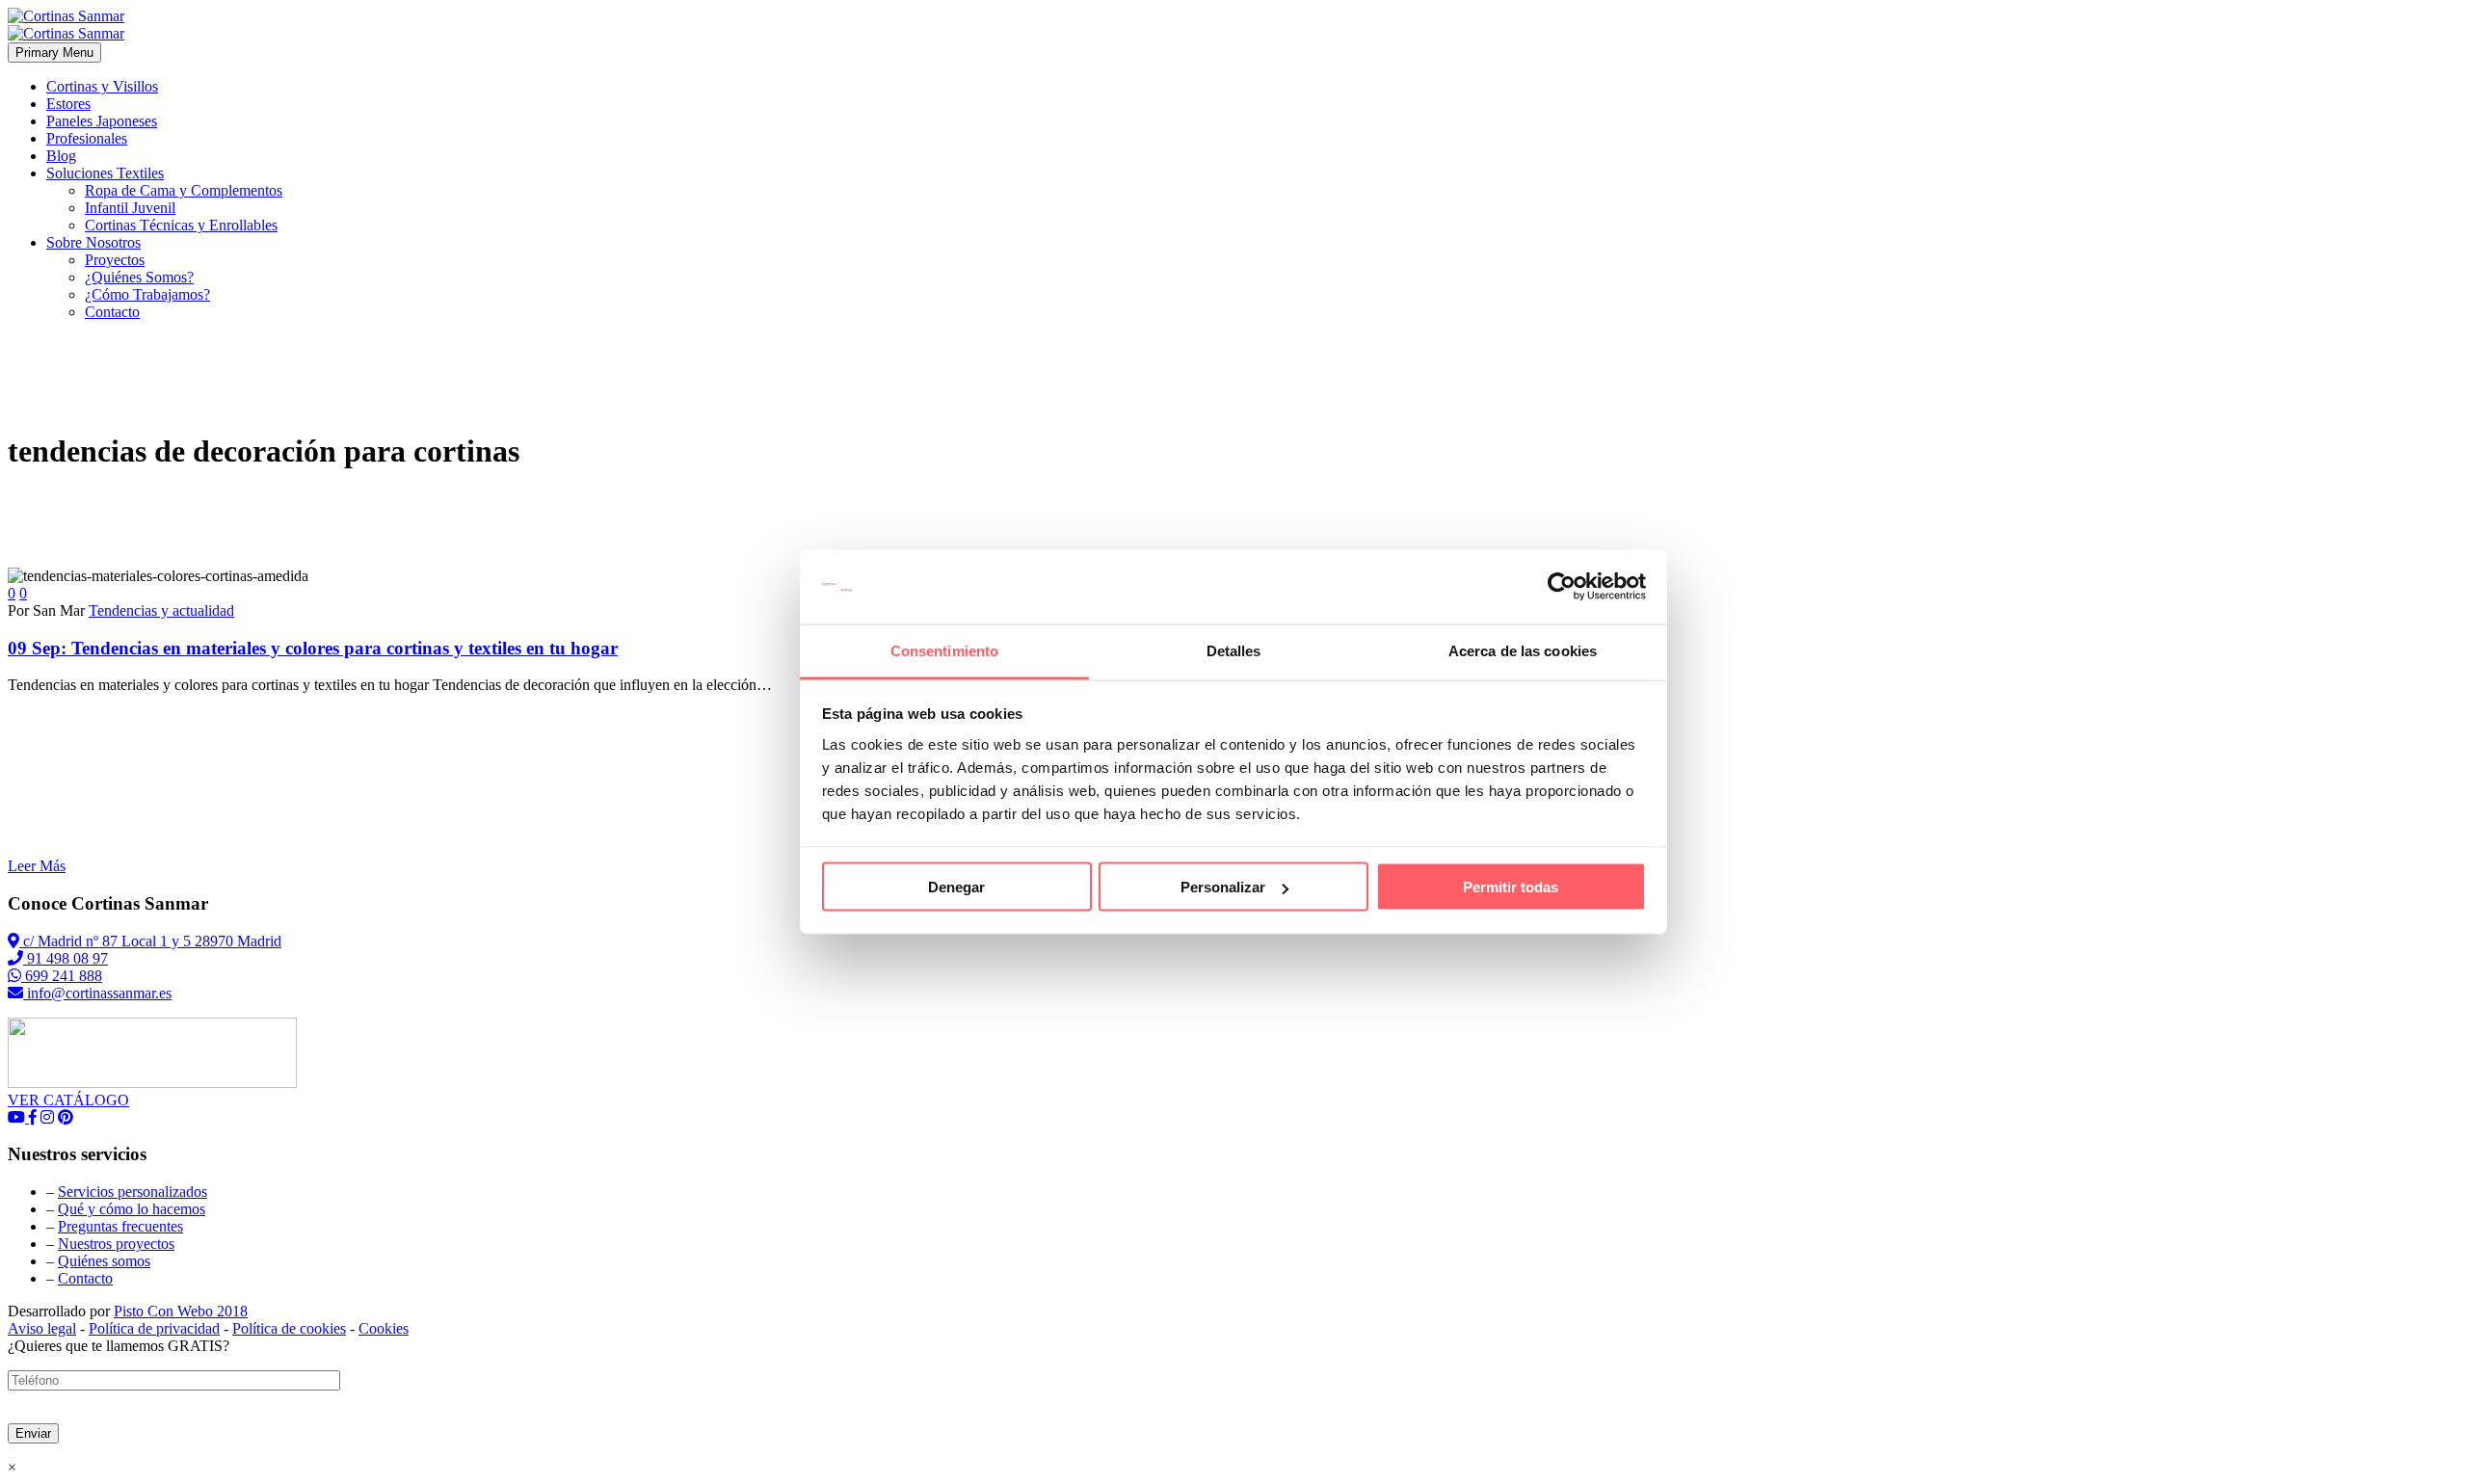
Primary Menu (54, 53)
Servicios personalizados (133, 1192)
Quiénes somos (104, 1261)
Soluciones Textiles (105, 173)
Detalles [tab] (1234, 650)
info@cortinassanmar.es (97, 993)
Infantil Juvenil (130, 208)
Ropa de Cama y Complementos (184, 190)
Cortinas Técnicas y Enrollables (181, 225)
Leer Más (37, 866)
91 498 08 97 (66, 958)
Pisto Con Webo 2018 (181, 1311)
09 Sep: (313, 648)
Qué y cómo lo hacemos (132, 1209)
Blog (61, 156)
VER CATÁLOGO (68, 1100)
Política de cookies (289, 1328)
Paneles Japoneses (102, 121)
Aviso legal (42, 1328)
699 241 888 (62, 976)
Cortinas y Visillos (102, 86)
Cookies (384, 1328)
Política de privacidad (154, 1328)
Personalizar (1223, 887)
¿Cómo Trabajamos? (147, 294)
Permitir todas (1511, 887)
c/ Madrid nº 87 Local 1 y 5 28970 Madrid (150, 941)
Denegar (956, 887)
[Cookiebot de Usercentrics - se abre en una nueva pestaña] (1562, 587)
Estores (68, 104)
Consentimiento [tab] (944, 650)
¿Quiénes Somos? (139, 277)
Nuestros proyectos (116, 1244)
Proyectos (115, 260)
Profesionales (87, 138)
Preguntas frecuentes (120, 1226)
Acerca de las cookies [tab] (1523, 650)
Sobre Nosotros (93, 242)
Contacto (112, 312)
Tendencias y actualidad (161, 610)
